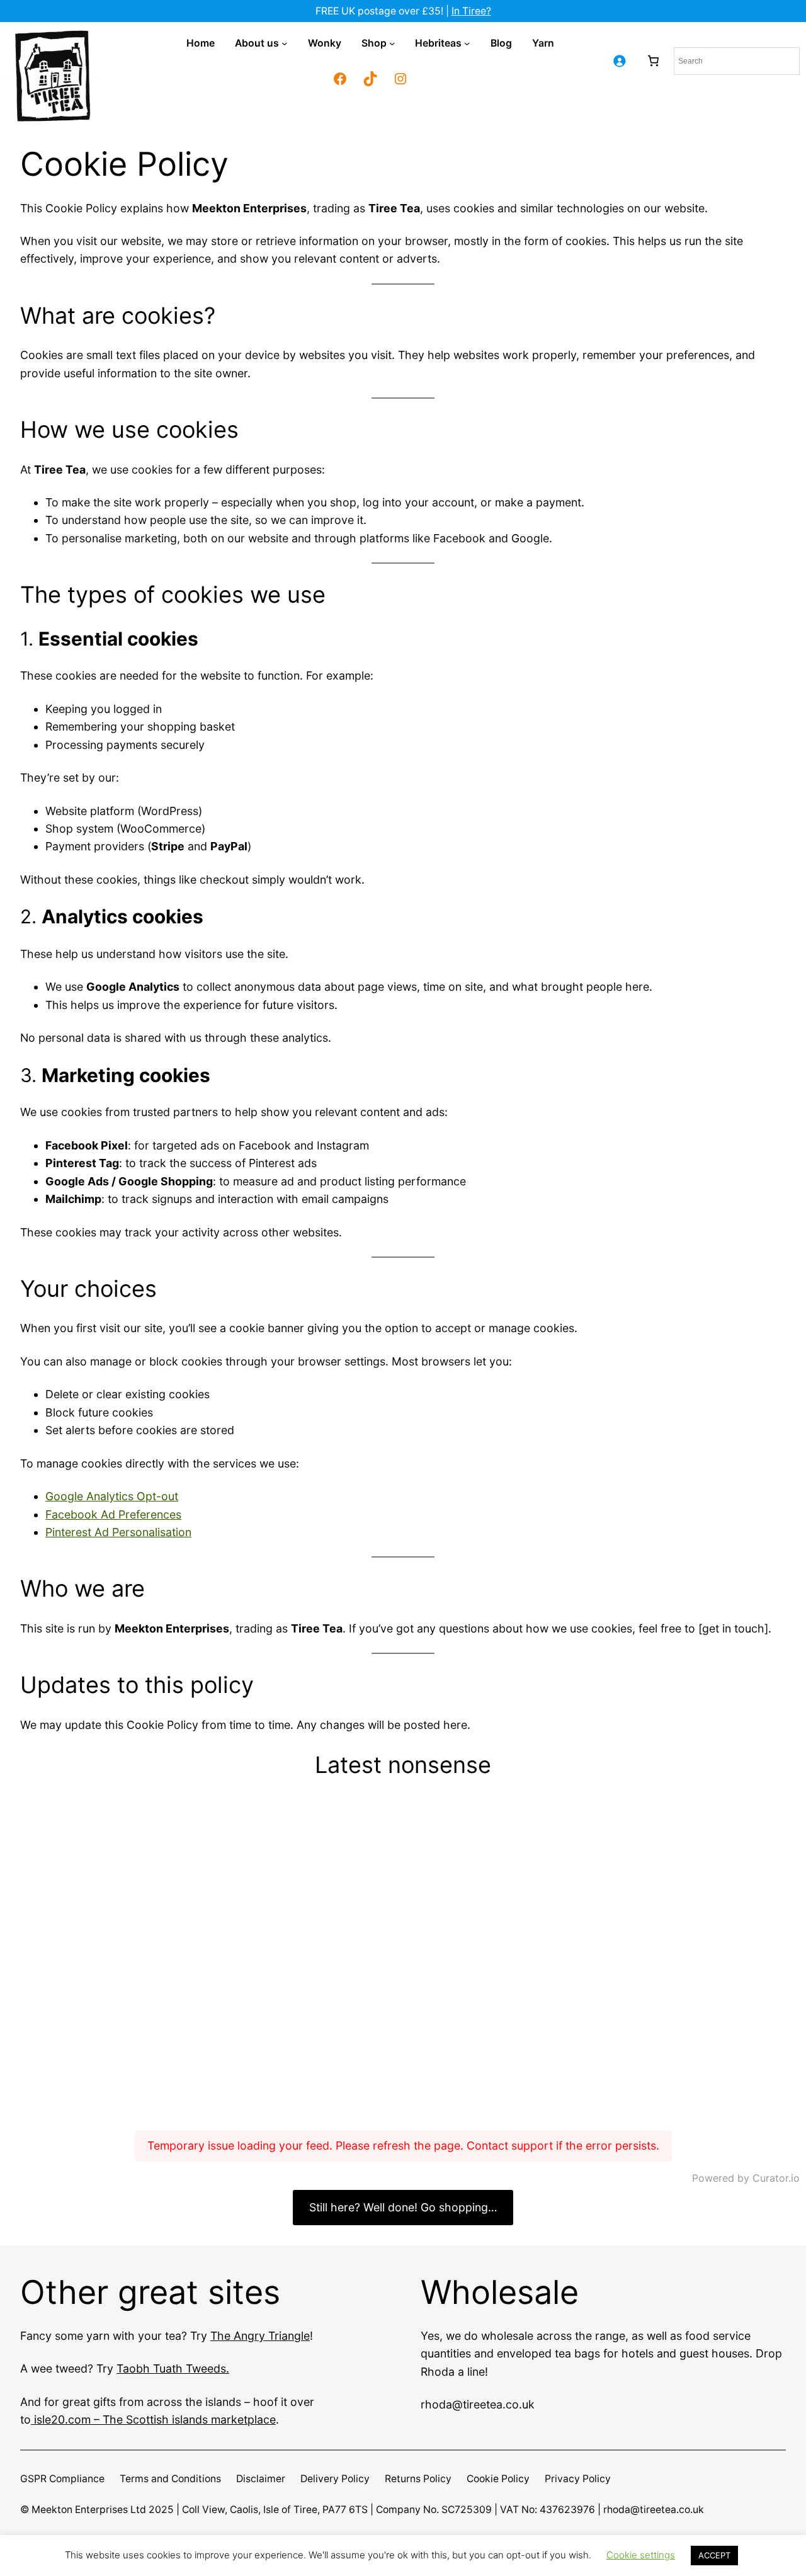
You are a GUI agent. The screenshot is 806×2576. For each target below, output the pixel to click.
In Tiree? (471, 11)
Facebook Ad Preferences (113, 1514)
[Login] (619, 61)
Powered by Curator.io (746, 2178)
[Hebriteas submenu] (467, 43)
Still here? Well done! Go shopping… (403, 2207)
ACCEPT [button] (714, 2555)
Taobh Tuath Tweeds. (173, 2368)
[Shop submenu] (392, 43)
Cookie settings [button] (641, 2555)
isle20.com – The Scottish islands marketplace (153, 2419)
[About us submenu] (284, 43)
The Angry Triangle (260, 2336)
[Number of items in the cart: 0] (653, 61)
